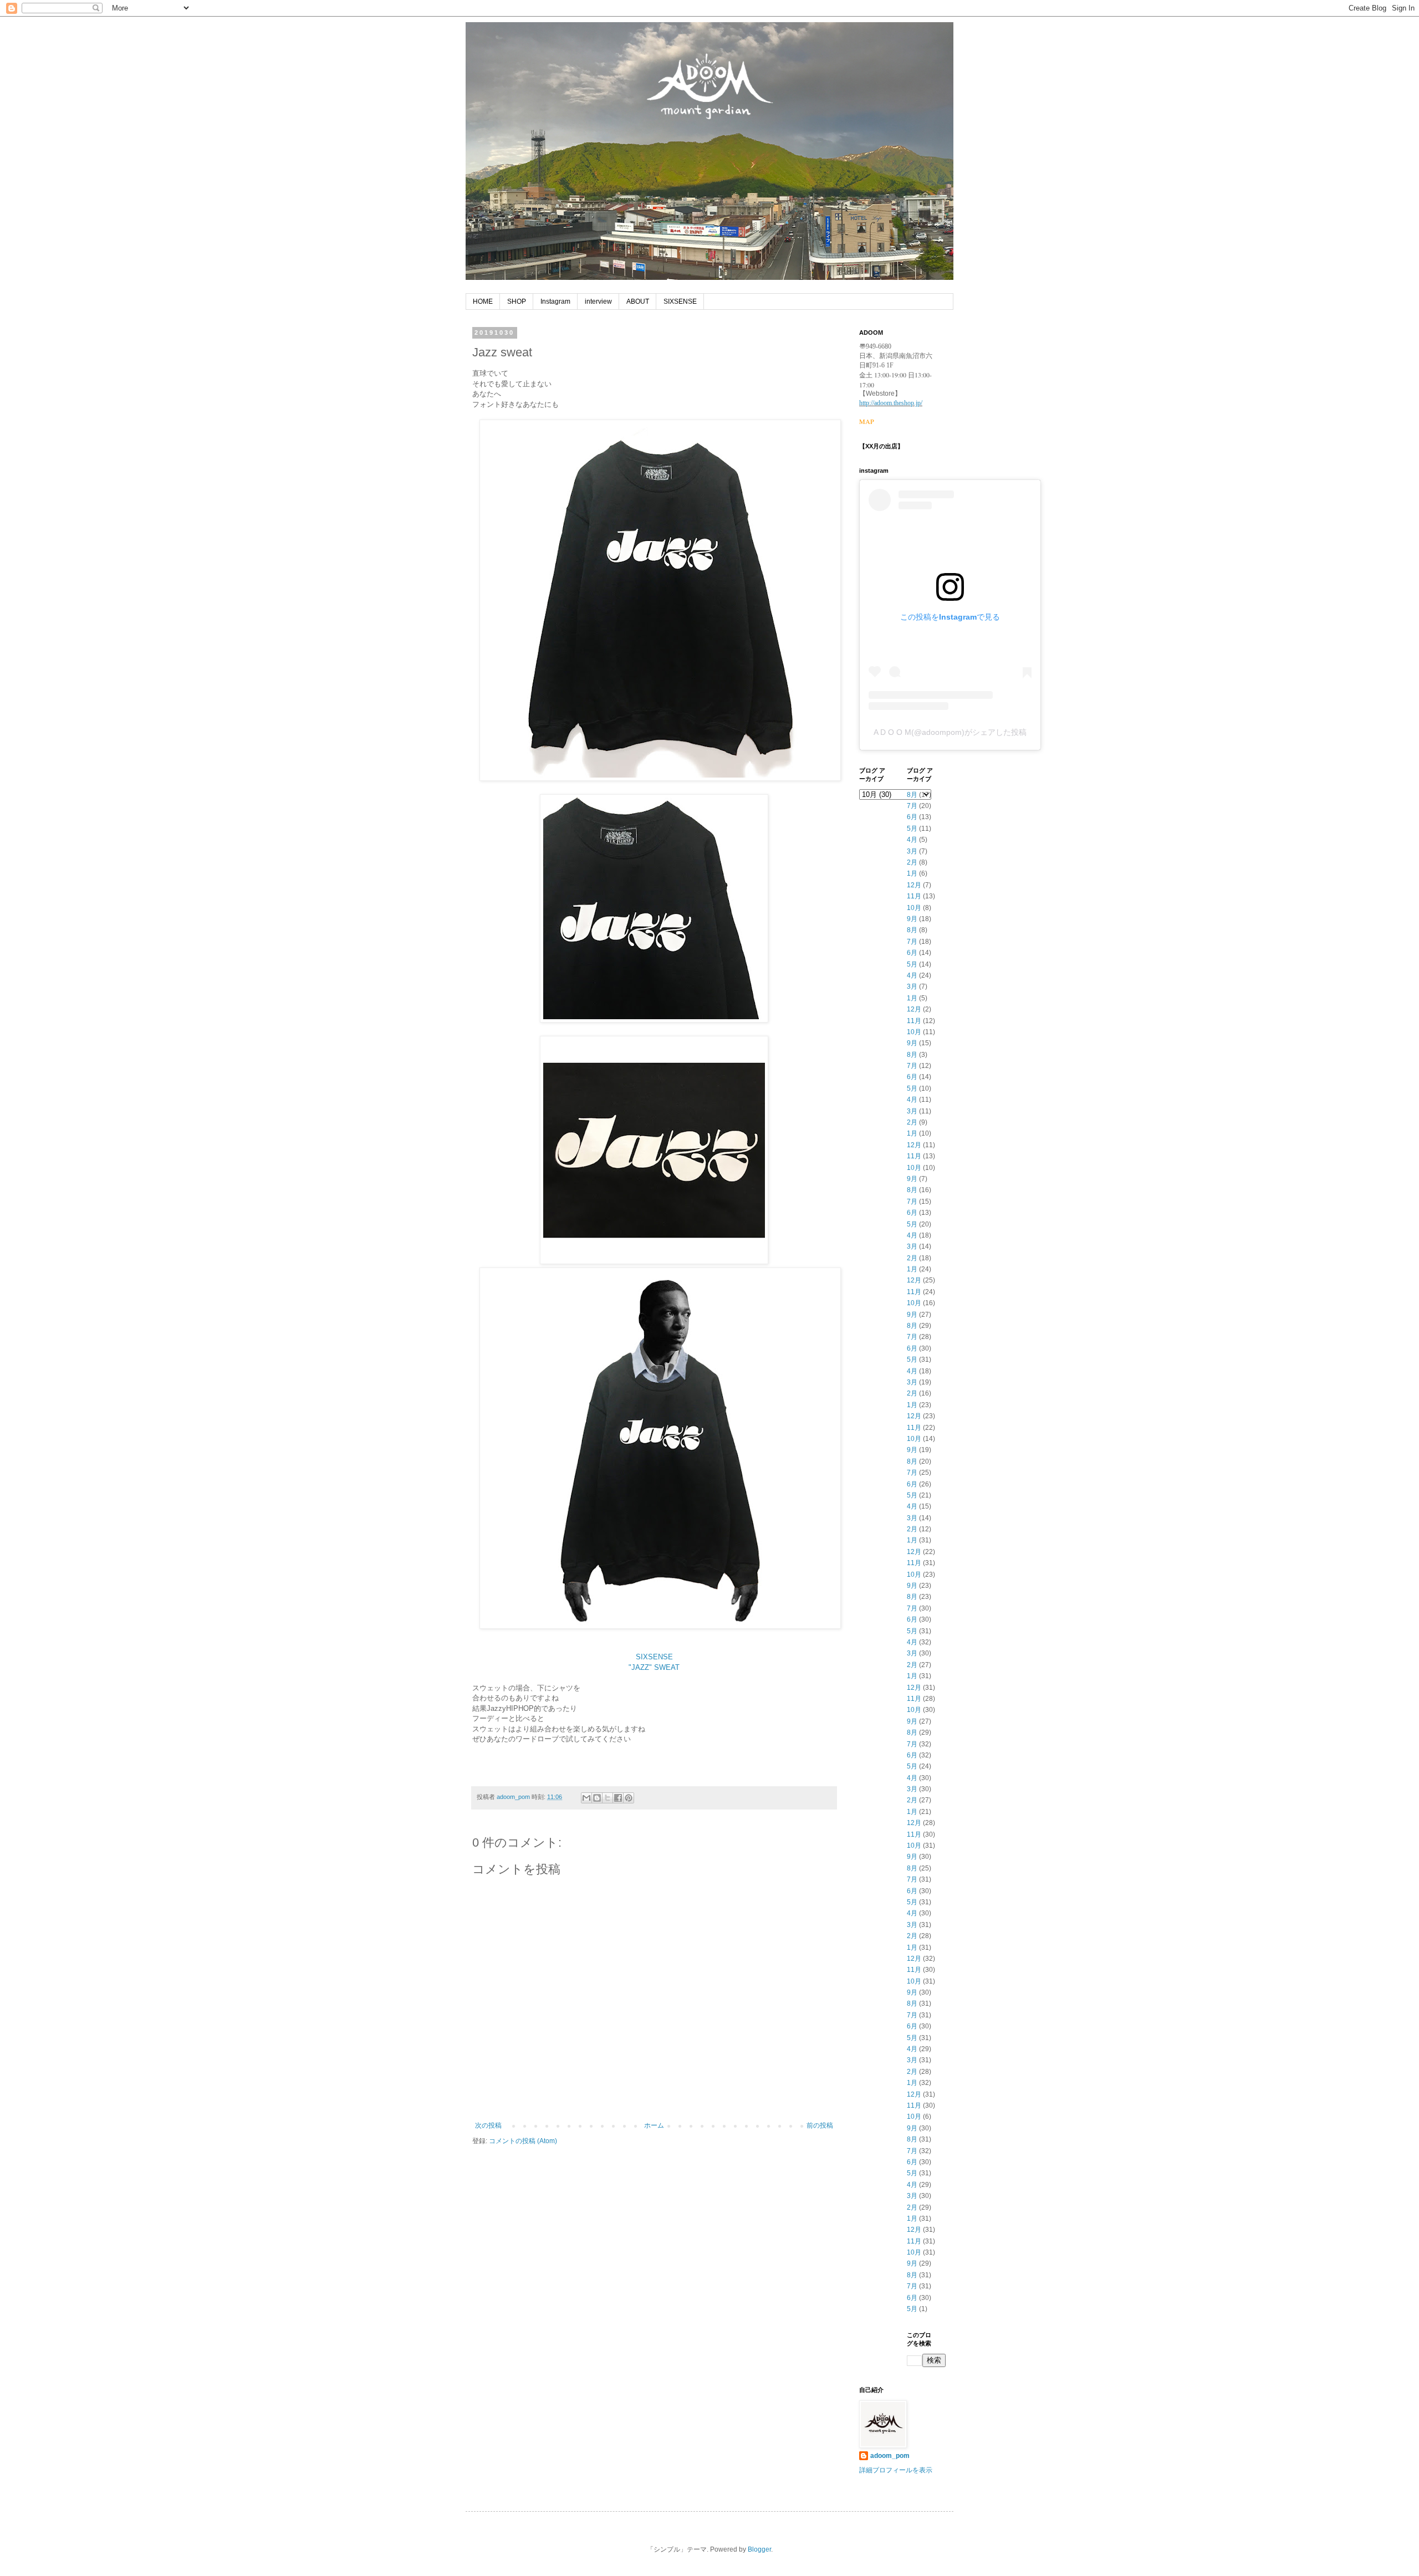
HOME (483, 301)
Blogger (759, 2549)
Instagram (555, 301)
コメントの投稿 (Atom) (523, 2141)
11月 (914, 896)
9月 (912, 919)
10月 (914, 908)
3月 (912, 851)
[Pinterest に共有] (629, 1798)
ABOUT (638, 301)
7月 (912, 806)
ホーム (654, 2125)
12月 (914, 885)
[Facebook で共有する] (618, 1798)
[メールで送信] (586, 1798)
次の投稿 (488, 2125)
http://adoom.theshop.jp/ (891, 403)
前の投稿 (820, 2125)
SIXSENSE (680, 301)
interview (598, 301)
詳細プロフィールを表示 (896, 2470)
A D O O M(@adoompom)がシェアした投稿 (950, 732)
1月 (912, 873)
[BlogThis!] (597, 1798)
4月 (912, 840)
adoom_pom (890, 2456)
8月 (912, 795)
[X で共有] (608, 1798)
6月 (912, 817)
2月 (912, 862)
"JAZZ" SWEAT (654, 1667)
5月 (912, 829)
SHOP (517, 301)
